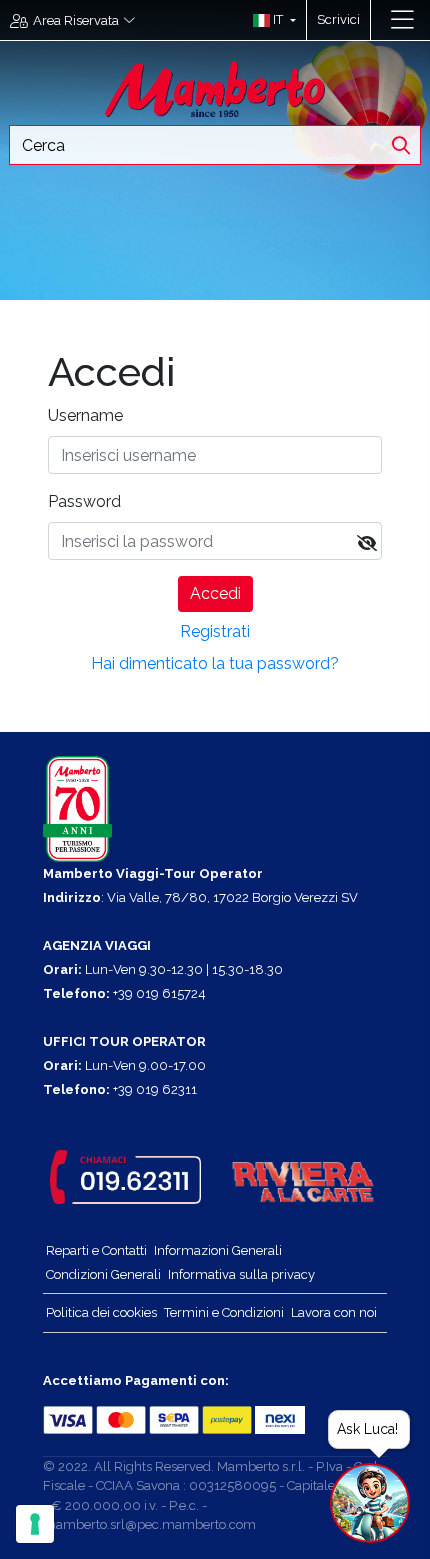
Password (84, 501)
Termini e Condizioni (224, 1312)
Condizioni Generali (103, 1274)
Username (85, 415)
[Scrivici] (380, 20)
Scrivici (338, 19)
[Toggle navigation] (402, 20)
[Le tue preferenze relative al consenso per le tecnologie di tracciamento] (35, 1524)
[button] (269, 20)
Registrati (215, 631)
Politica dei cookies (101, 1312)
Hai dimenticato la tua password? (215, 663)
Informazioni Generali (218, 1250)
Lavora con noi (334, 1312)
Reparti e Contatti (96, 1250)
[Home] (215, 87)
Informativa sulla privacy (241, 1274)
